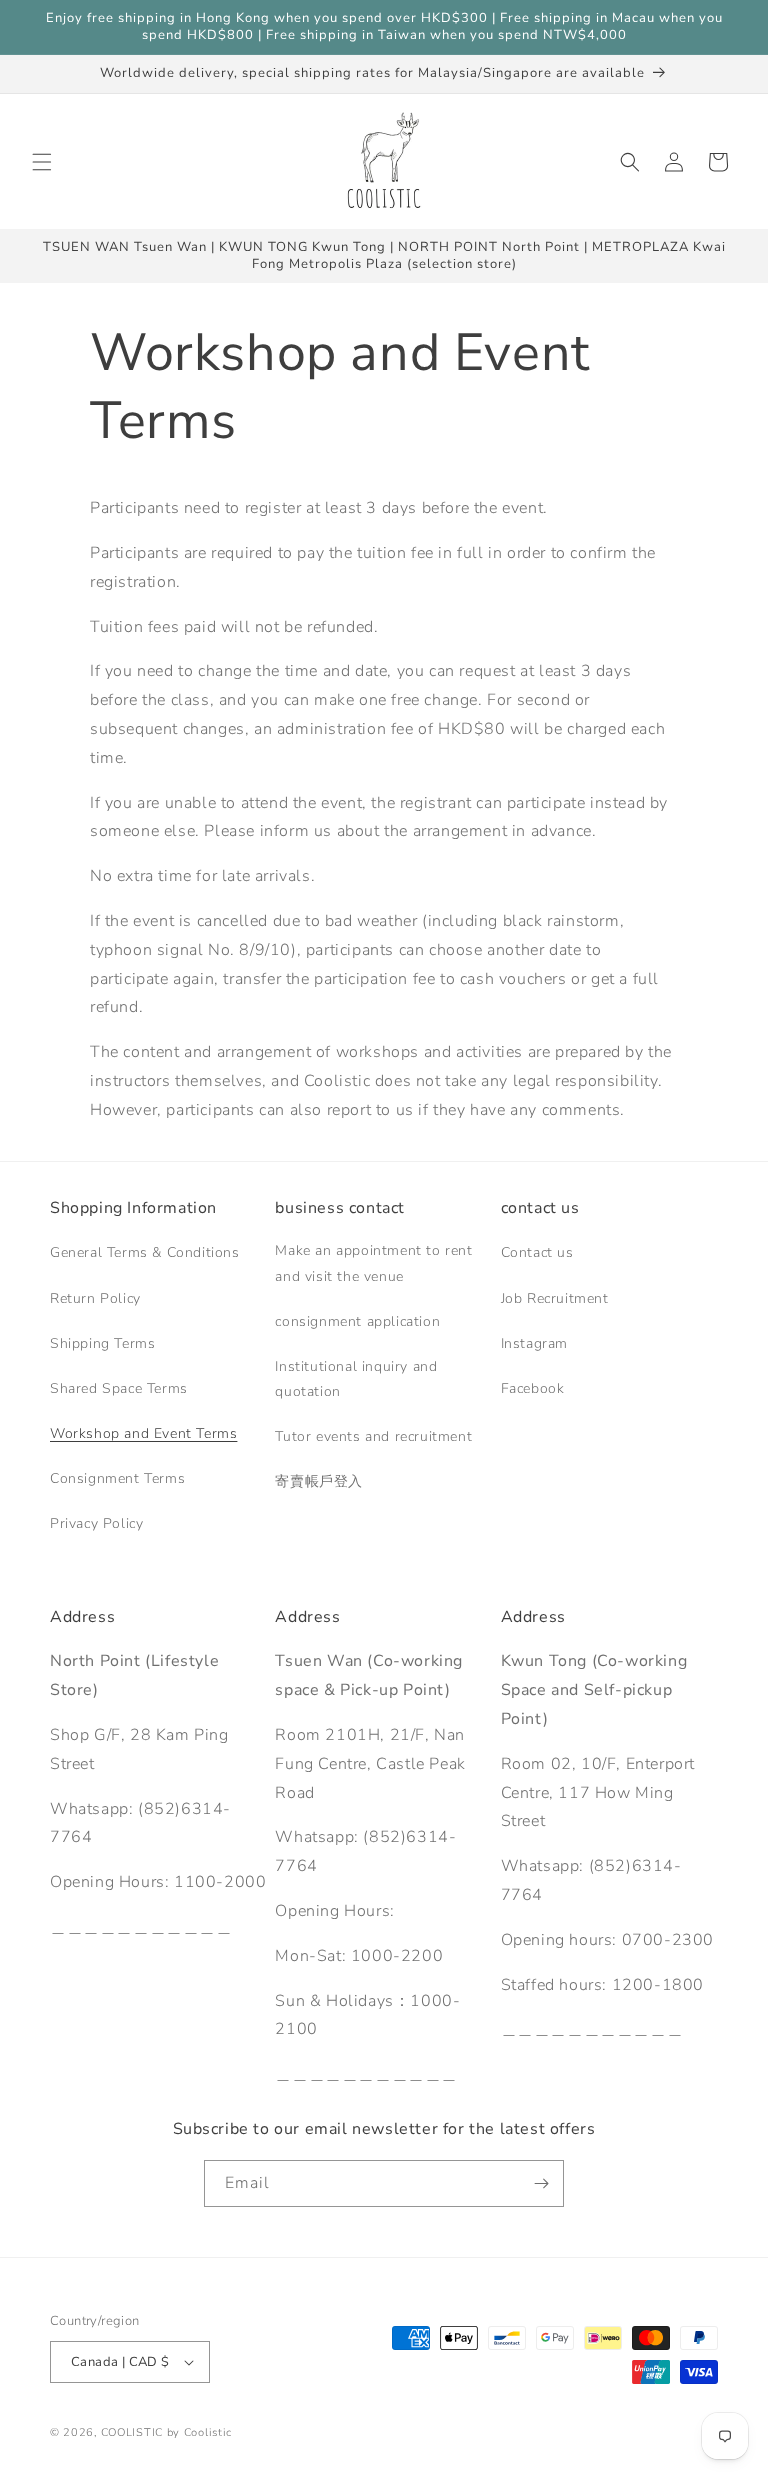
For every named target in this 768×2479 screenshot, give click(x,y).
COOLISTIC (132, 2432)
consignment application (357, 1321)
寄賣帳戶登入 (319, 1481)
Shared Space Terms (119, 1388)
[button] (42, 162)
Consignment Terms (117, 1478)
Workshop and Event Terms (143, 1433)
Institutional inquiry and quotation (356, 1379)
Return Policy (95, 1298)
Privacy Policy (96, 1523)
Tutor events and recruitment (373, 1436)
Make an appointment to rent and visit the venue (373, 1263)
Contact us (537, 1252)
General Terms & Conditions (145, 1252)
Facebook (533, 1388)
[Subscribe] (541, 2183)
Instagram (534, 1343)
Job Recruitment (555, 1298)
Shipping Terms (102, 1343)
